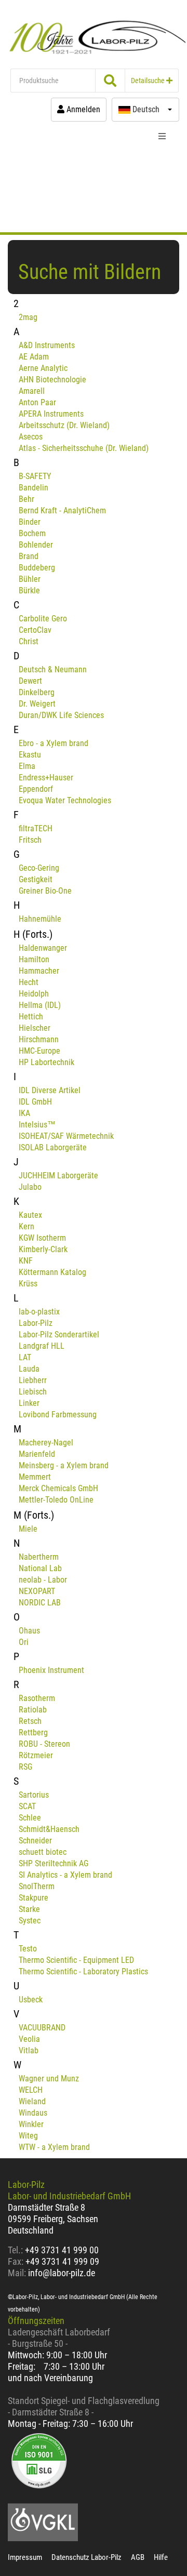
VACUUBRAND (42, 2028)
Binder (30, 522)
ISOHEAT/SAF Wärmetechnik (66, 1136)
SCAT (27, 1806)
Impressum (25, 2557)
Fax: (16, 2261)
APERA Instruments (51, 414)
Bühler (30, 579)
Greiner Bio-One (45, 891)
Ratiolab (33, 1710)
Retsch (30, 1721)
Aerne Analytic (43, 368)
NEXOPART (37, 1591)
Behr (26, 499)
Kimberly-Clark (43, 1249)
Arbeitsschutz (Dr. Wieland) (64, 425)
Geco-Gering (39, 868)
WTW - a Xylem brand (54, 2147)
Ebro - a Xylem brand (54, 743)
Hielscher (35, 1028)
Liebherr (33, 1380)
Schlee (30, 1818)
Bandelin (34, 488)
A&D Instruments (47, 345)
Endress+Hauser (46, 778)
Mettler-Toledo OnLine (56, 1500)
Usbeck (31, 2000)
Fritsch (30, 840)
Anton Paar (37, 402)
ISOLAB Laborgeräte (53, 1147)
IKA (24, 1113)
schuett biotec (43, 1852)
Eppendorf (36, 789)
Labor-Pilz (36, 1323)
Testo (28, 1949)
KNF (26, 1261)
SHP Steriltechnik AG (54, 1863)
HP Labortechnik (46, 1062)
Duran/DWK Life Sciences (61, 715)
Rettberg (33, 1732)
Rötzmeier (36, 1755)
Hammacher (39, 971)
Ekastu (30, 755)
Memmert (35, 1477)
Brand (29, 556)
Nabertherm (39, 1557)
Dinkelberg (37, 692)
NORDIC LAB (40, 1603)
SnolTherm (37, 1886)
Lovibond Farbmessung (58, 1415)
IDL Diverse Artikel (50, 1090)
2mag (28, 317)
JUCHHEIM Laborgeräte (58, 1176)
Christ (29, 641)
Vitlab (29, 2050)
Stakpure (34, 1898)
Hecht (29, 982)
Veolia (29, 2039)
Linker (29, 1403)
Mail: (17, 2273)
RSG (25, 1767)
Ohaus (29, 1631)
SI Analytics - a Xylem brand (65, 1875)
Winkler (31, 2124)
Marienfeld (37, 1454)
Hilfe (161, 2557)
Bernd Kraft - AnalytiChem (62, 510)
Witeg (28, 2136)
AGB (138, 2557)
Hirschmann (39, 1039)
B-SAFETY (35, 476)
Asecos (31, 437)
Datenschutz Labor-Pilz (86, 2557)
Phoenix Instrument (51, 1670)
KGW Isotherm (42, 1238)
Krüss (28, 1284)
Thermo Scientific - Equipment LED (76, 1960)
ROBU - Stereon (44, 1744)
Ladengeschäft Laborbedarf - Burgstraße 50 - (59, 2338)
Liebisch (33, 1392)
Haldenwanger (43, 948)
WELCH (31, 2090)
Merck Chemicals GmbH (58, 1488)
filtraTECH (36, 828)
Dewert (30, 681)
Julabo (30, 1187)
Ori (24, 1642)
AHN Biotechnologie (52, 380)
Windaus (33, 2113)
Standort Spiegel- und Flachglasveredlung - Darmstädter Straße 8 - (84, 2406)
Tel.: (16, 2250)
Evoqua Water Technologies (65, 800)
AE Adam (34, 357)
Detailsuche (149, 81)
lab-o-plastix (39, 1312)
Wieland (32, 2101)
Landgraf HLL (42, 1346)
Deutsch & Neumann (53, 669)
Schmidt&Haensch (49, 1829)
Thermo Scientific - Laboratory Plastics (83, 1971)
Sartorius (34, 1795)
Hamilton (34, 959)
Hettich (31, 1017)
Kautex (30, 1215)
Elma (27, 766)
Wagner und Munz (49, 2079)
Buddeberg (37, 568)
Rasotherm (37, 1698)
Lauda (29, 1369)
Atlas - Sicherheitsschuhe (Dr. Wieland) (84, 448)
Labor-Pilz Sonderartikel (59, 1335)
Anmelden (82, 109)
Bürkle (29, 590)
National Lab (40, 1568)
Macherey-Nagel (46, 1443)
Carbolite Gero (43, 619)
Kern (26, 1226)
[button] (145, 110)
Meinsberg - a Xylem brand (64, 1465)
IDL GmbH (35, 1102)
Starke (29, 1909)
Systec (30, 1921)
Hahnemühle (40, 919)
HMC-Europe (39, 1051)
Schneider (35, 1841)
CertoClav (35, 630)
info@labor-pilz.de (62, 2273)
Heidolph (34, 994)
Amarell (32, 391)
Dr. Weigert (37, 704)
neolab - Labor (43, 1580)
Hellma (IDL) (40, 1005)
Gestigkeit (36, 879)
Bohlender (36, 545)
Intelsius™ (37, 1125)
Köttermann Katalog (52, 1272)
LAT (25, 1357)
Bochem (32, 533)
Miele (28, 1529)
